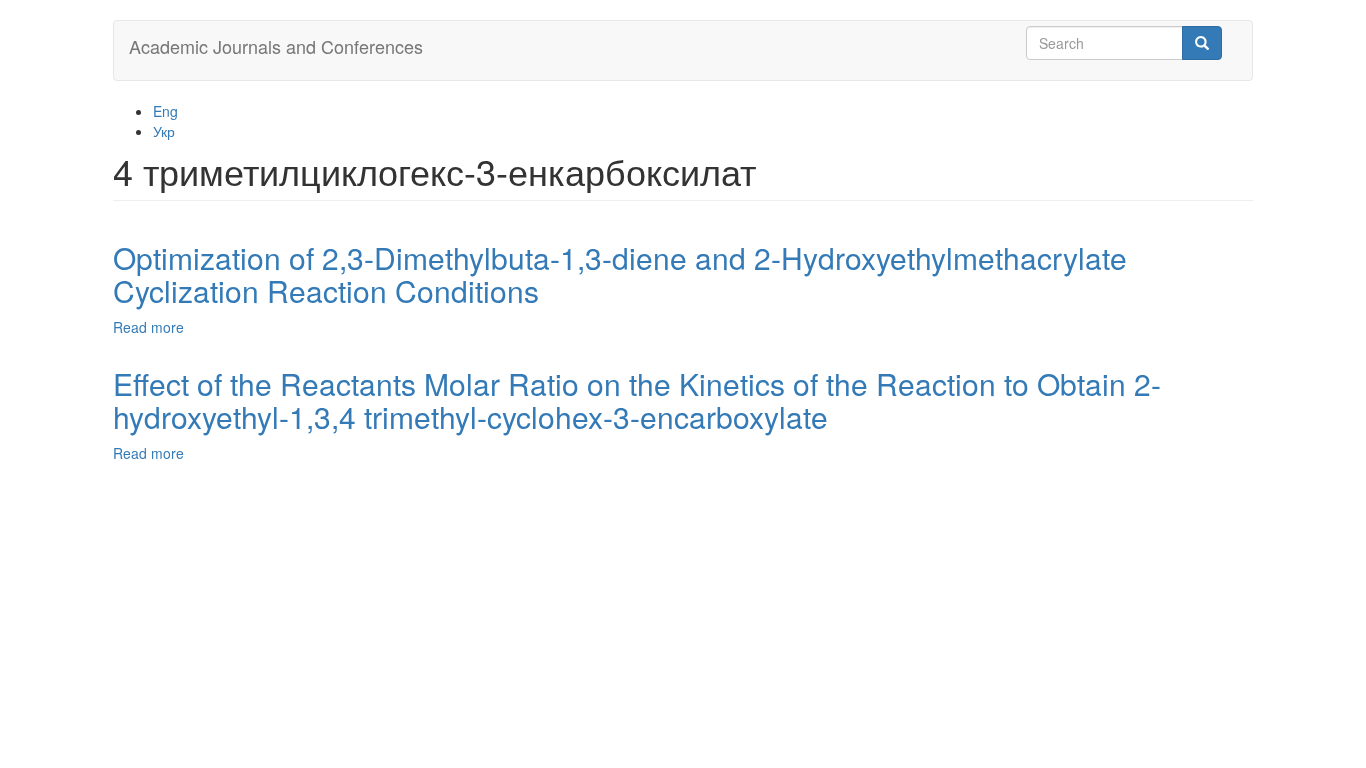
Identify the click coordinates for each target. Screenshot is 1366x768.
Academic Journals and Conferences (276, 46)
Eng (165, 111)
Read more (148, 327)
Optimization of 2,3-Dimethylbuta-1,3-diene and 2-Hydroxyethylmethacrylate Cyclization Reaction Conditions (620, 274)
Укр (164, 131)
